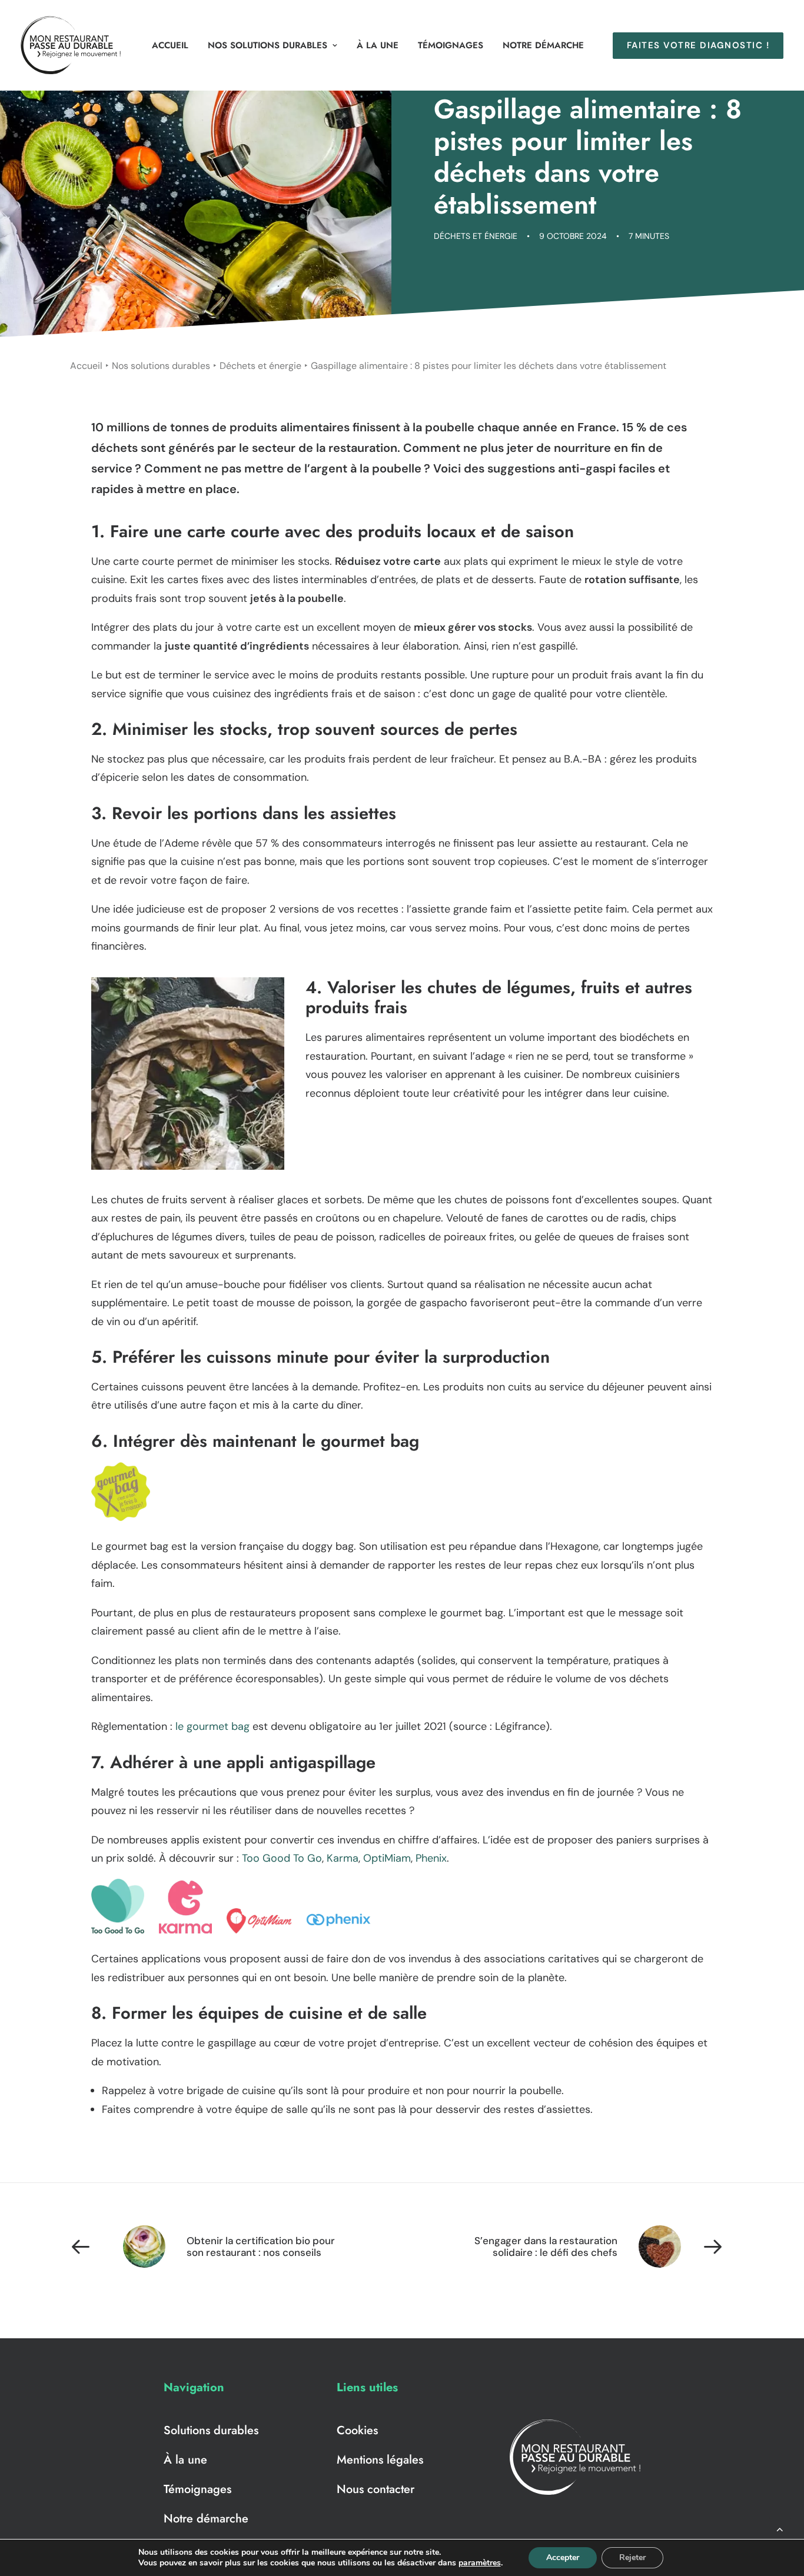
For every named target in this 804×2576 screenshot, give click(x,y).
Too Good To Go (282, 1858)
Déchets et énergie (476, 236)
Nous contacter (376, 2489)
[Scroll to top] (780, 2528)
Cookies (357, 2430)
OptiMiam (387, 1858)
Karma (343, 1858)
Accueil (170, 45)
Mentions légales (380, 2460)
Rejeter (632, 2557)
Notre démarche (543, 45)
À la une (378, 45)
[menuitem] (170, 45)
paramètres (480, 2563)
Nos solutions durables (268, 45)
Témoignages (451, 45)
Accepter (563, 2557)
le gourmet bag (212, 1726)
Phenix (431, 1858)
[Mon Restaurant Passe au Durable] (71, 45)
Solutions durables (211, 2430)
